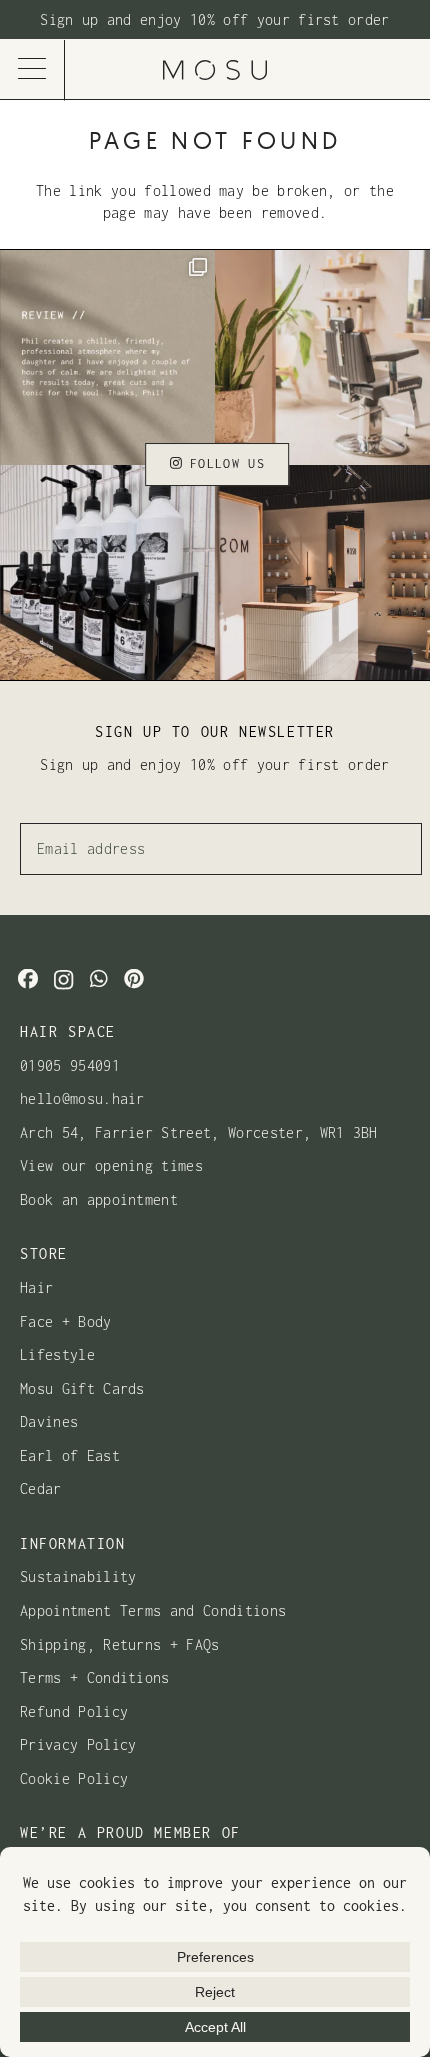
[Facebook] (28, 979)
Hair (36, 1287)
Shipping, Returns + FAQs (120, 1644)
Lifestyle (57, 1354)
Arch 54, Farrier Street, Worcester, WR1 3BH (199, 1132)
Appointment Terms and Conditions (153, 1610)
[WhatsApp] (99, 979)
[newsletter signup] (215, 20)
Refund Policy (74, 1711)
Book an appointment (99, 1199)
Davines (49, 1421)
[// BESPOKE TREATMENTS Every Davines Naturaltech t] (107, 572)
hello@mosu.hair (82, 1098)
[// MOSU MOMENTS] (322, 357)
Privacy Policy (78, 1744)
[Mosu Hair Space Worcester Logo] (214, 70)
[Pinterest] (134, 979)
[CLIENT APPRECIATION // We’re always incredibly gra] (107, 357)
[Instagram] (63, 980)
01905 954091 (70, 1065)
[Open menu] (32, 70)
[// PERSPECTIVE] (322, 572)
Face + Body (66, 1321)
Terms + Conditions (95, 1677)
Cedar (41, 1488)
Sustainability (78, 1576)
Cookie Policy (74, 1778)
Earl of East (70, 1455)
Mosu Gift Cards (82, 1388)
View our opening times (111, 1165)
